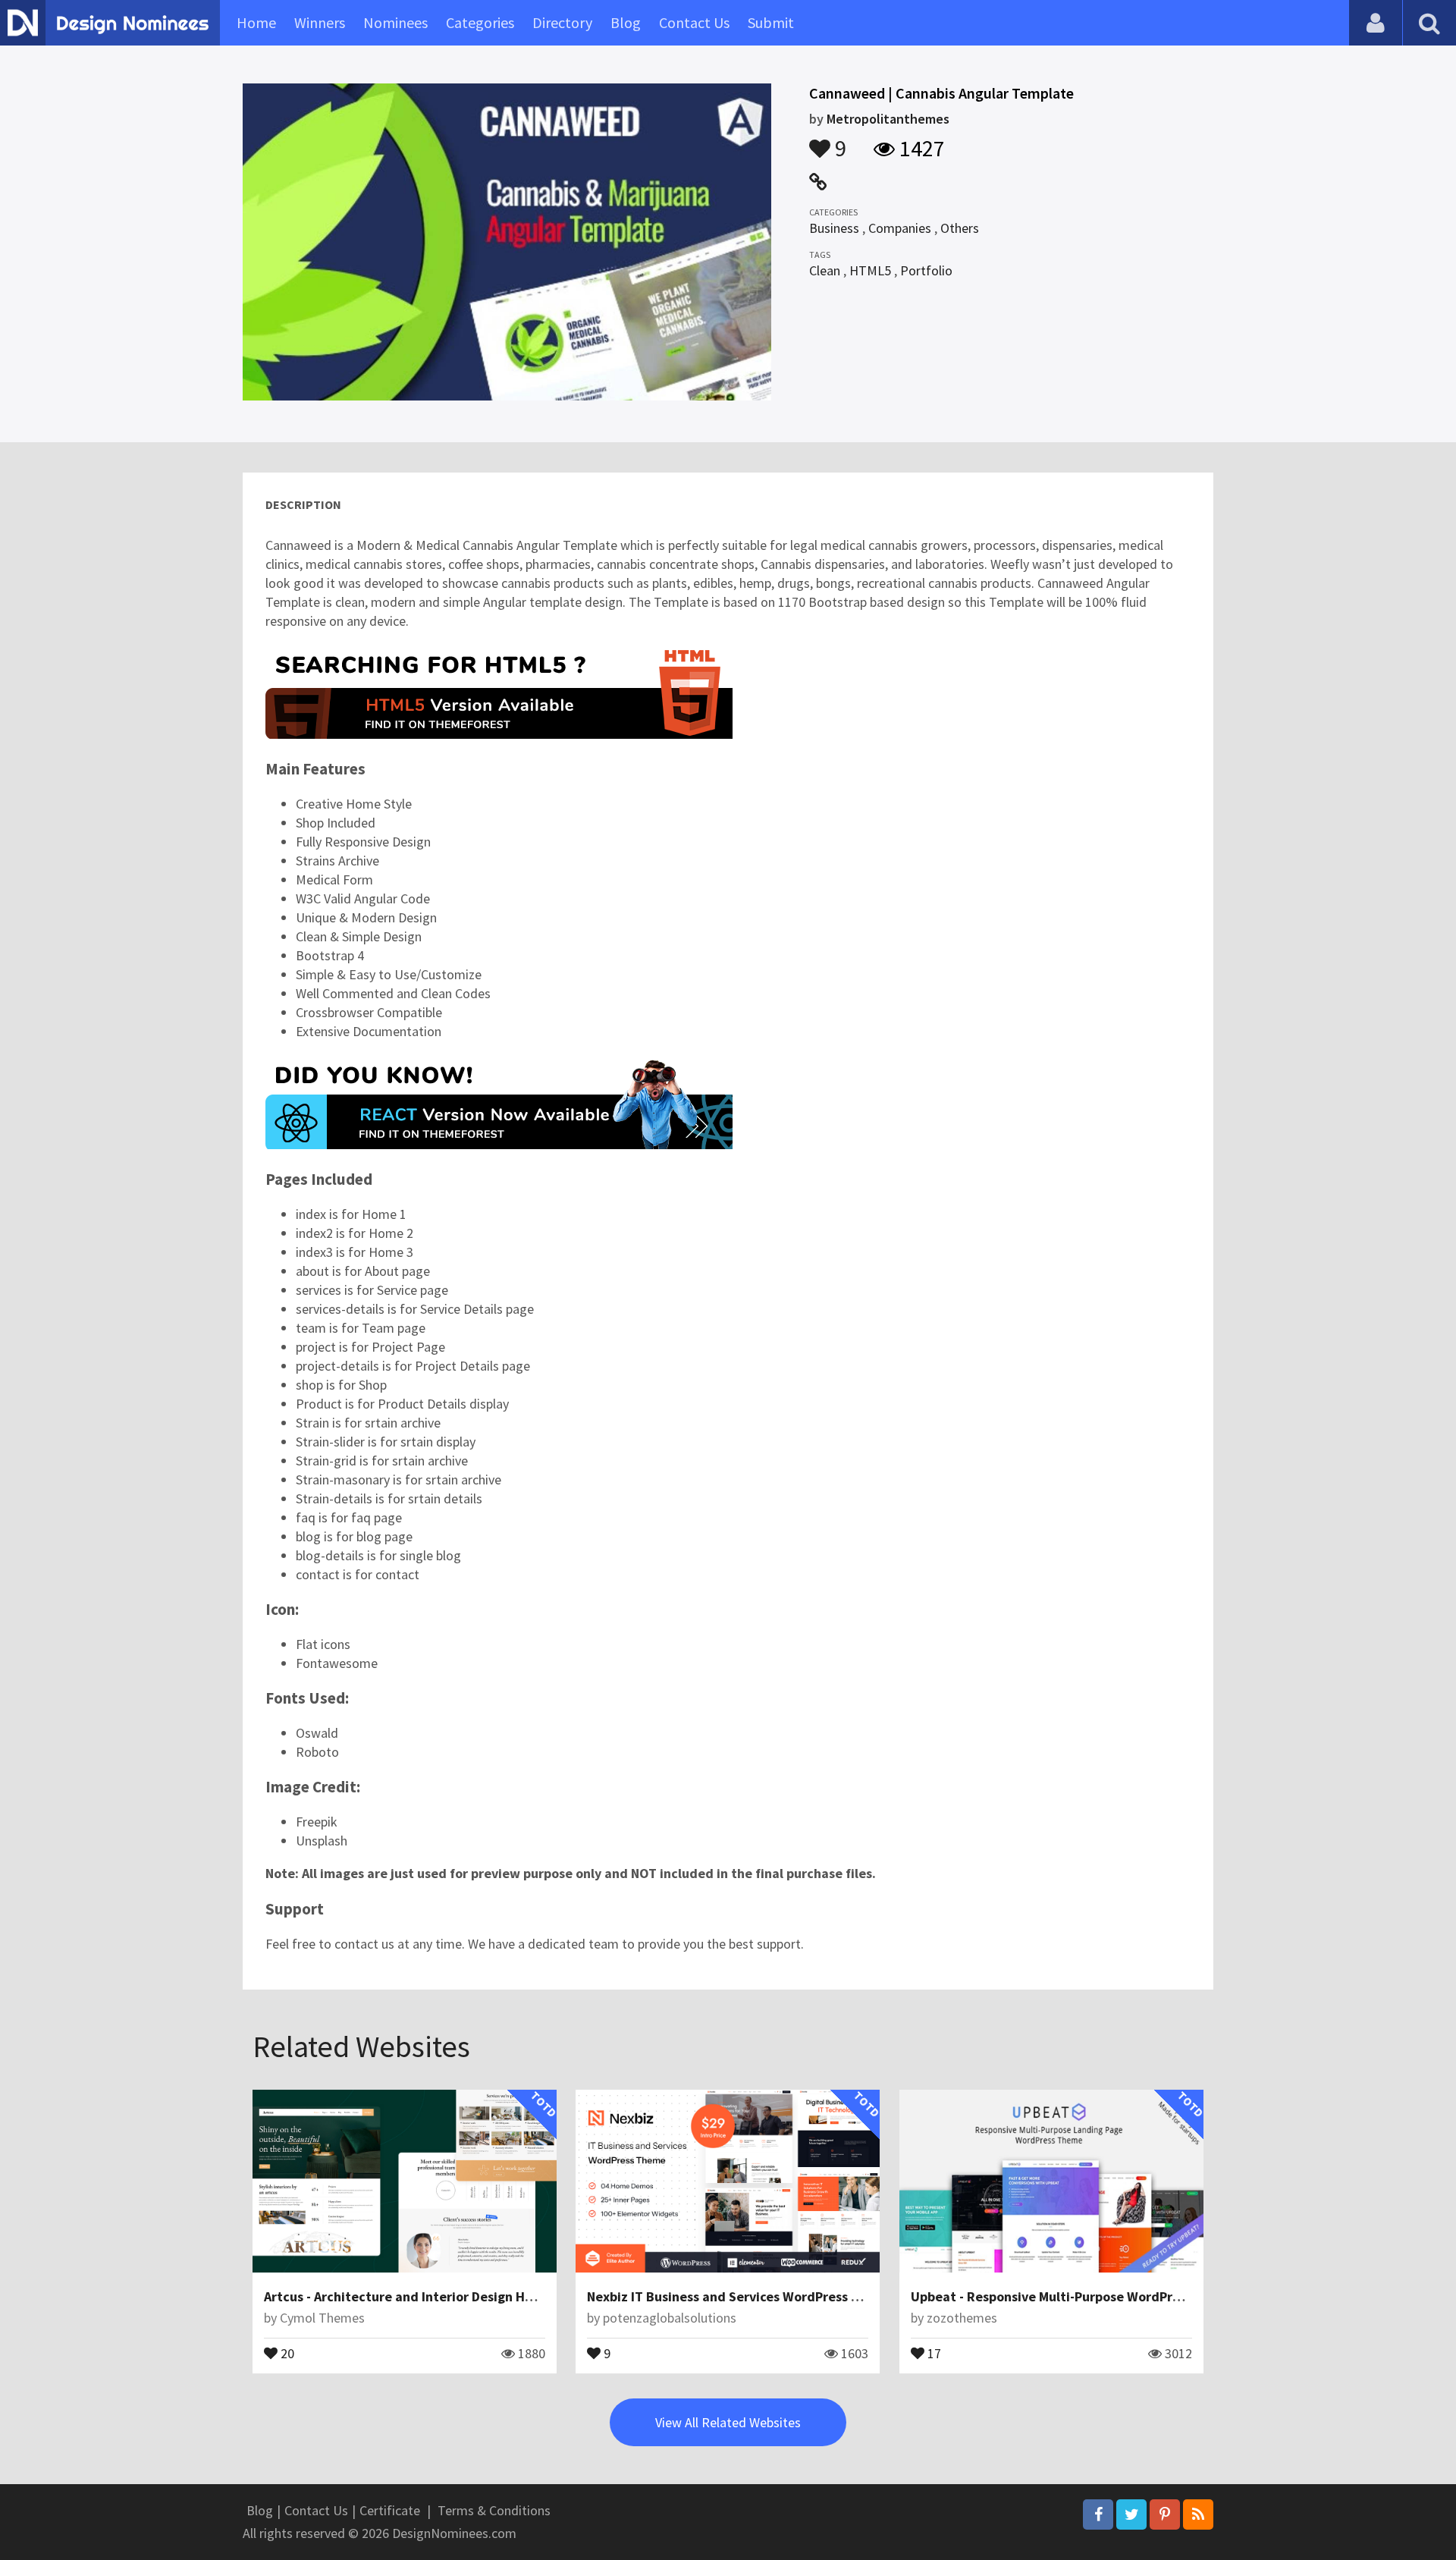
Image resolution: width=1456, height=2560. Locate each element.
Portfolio (926, 270)
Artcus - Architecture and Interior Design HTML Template (438, 2296)
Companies (900, 228)
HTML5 (870, 270)
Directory (562, 22)
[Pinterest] (1165, 2514)
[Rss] (1198, 2514)
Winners (320, 22)
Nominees (395, 22)
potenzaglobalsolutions (670, 2318)
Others (960, 228)
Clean (825, 270)
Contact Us (694, 22)
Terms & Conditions (494, 2510)
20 (286, 2352)
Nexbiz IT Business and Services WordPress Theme (740, 2296)
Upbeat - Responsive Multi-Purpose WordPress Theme (1074, 2296)
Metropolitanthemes (888, 119)
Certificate (390, 2510)
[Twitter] (1131, 2514)
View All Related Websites (728, 2422)
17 (933, 2352)
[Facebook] (1098, 2514)
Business (834, 228)
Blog (626, 22)
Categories (480, 22)
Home (256, 22)
